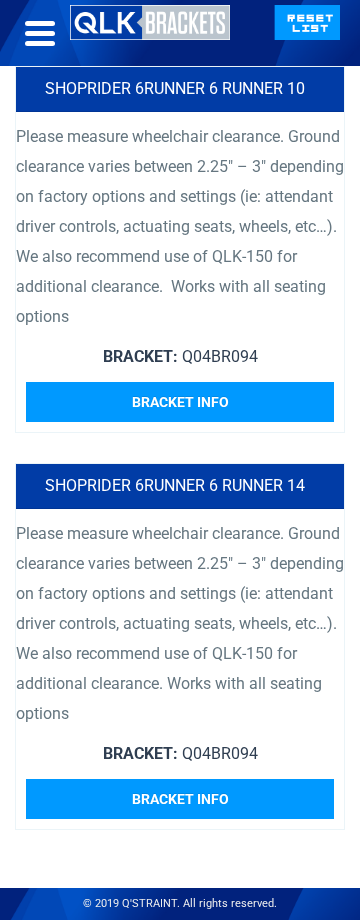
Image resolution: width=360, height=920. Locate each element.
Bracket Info (180, 402)
